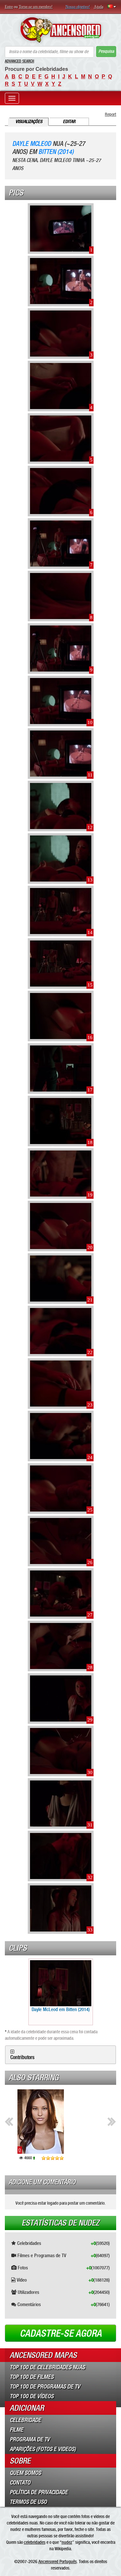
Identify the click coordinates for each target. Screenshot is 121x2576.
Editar (69, 122)
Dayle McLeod (32, 144)
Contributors (22, 2057)
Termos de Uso (28, 2502)
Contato (20, 2483)
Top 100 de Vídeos (32, 2396)
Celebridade (25, 2420)
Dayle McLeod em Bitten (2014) (61, 2009)
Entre (9, 7)
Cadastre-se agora (61, 2333)
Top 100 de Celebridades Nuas (47, 2367)
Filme (16, 2430)
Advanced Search (20, 61)
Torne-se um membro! (36, 7)
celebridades (35, 2542)
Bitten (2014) (56, 152)
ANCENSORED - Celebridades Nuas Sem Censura (60, 30)
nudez (67, 2542)
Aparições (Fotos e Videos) (43, 2449)
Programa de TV (30, 2439)
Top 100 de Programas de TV (45, 2387)
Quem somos (25, 2473)
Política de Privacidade (39, 2492)
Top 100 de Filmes (32, 2377)
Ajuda (99, 7)
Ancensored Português (58, 2562)
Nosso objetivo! (78, 7)
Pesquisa (106, 51)
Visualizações (29, 122)
